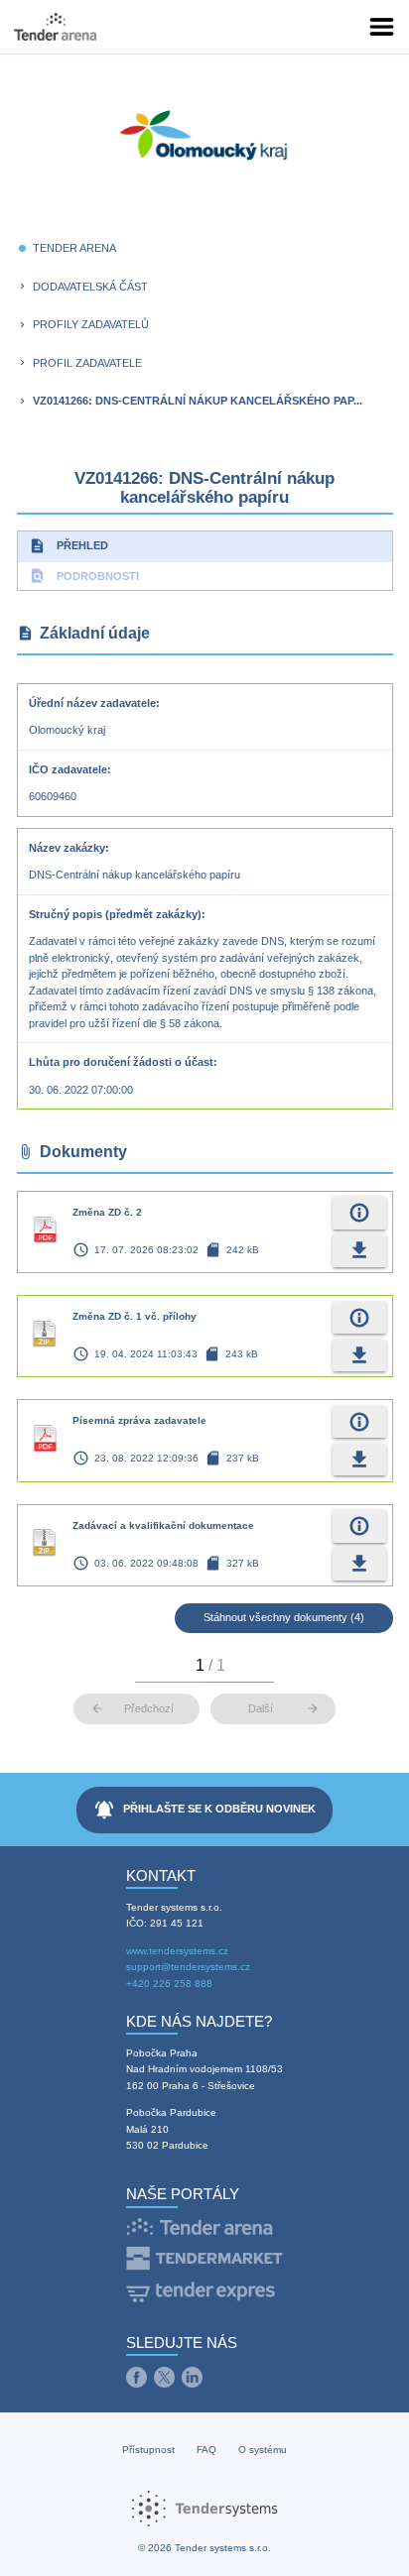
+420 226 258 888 (169, 1984)
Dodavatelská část (90, 287)
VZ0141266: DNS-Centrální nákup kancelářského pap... (198, 401)
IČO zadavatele (68, 769)
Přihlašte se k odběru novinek (205, 1810)
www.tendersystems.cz (177, 1951)
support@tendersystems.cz (188, 1967)
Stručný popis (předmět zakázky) (115, 914)
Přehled (68, 546)
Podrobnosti (84, 576)
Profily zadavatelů (91, 324)
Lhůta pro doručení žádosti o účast (121, 1062)
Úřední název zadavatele (92, 703)
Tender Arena (74, 248)
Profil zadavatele (87, 363)
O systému (263, 2450)
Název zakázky (67, 848)
